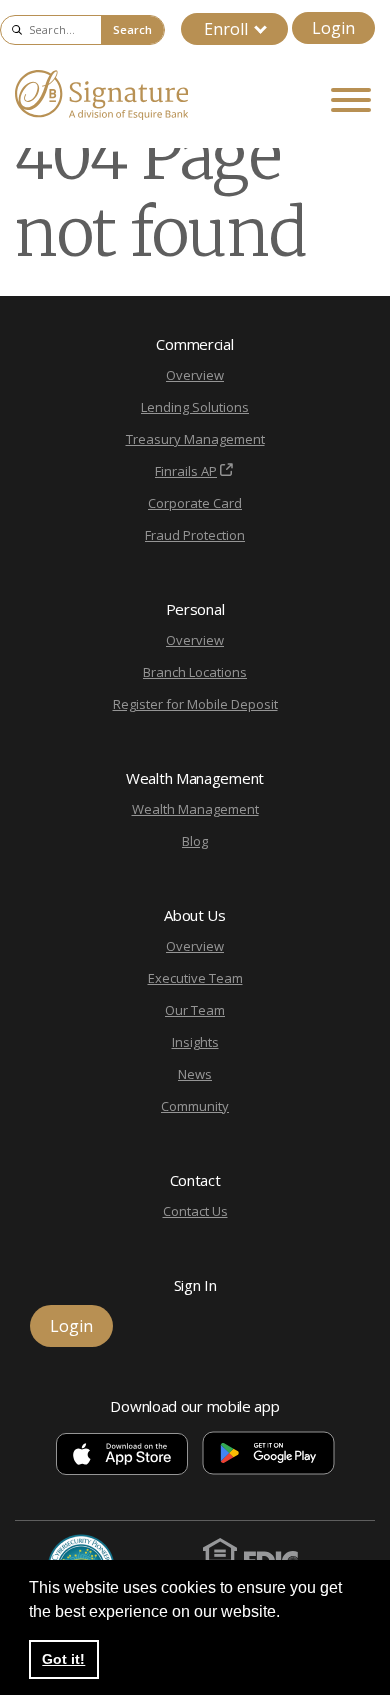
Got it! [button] (63, 1659)
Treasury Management (195, 439)
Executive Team (195, 978)
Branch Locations (195, 672)
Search (132, 29)
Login (333, 28)
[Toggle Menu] (351, 100)
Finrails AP (186, 471)
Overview (195, 375)
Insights (195, 1042)
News (195, 1074)
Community (195, 1106)
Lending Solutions (195, 407)
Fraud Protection (195, 535)
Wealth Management (195, 809)
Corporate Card (195, 503)
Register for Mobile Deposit (195, 704)
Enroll (226, 29)
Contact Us (195, 1211)
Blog (195, 841)
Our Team (195, 1010)
